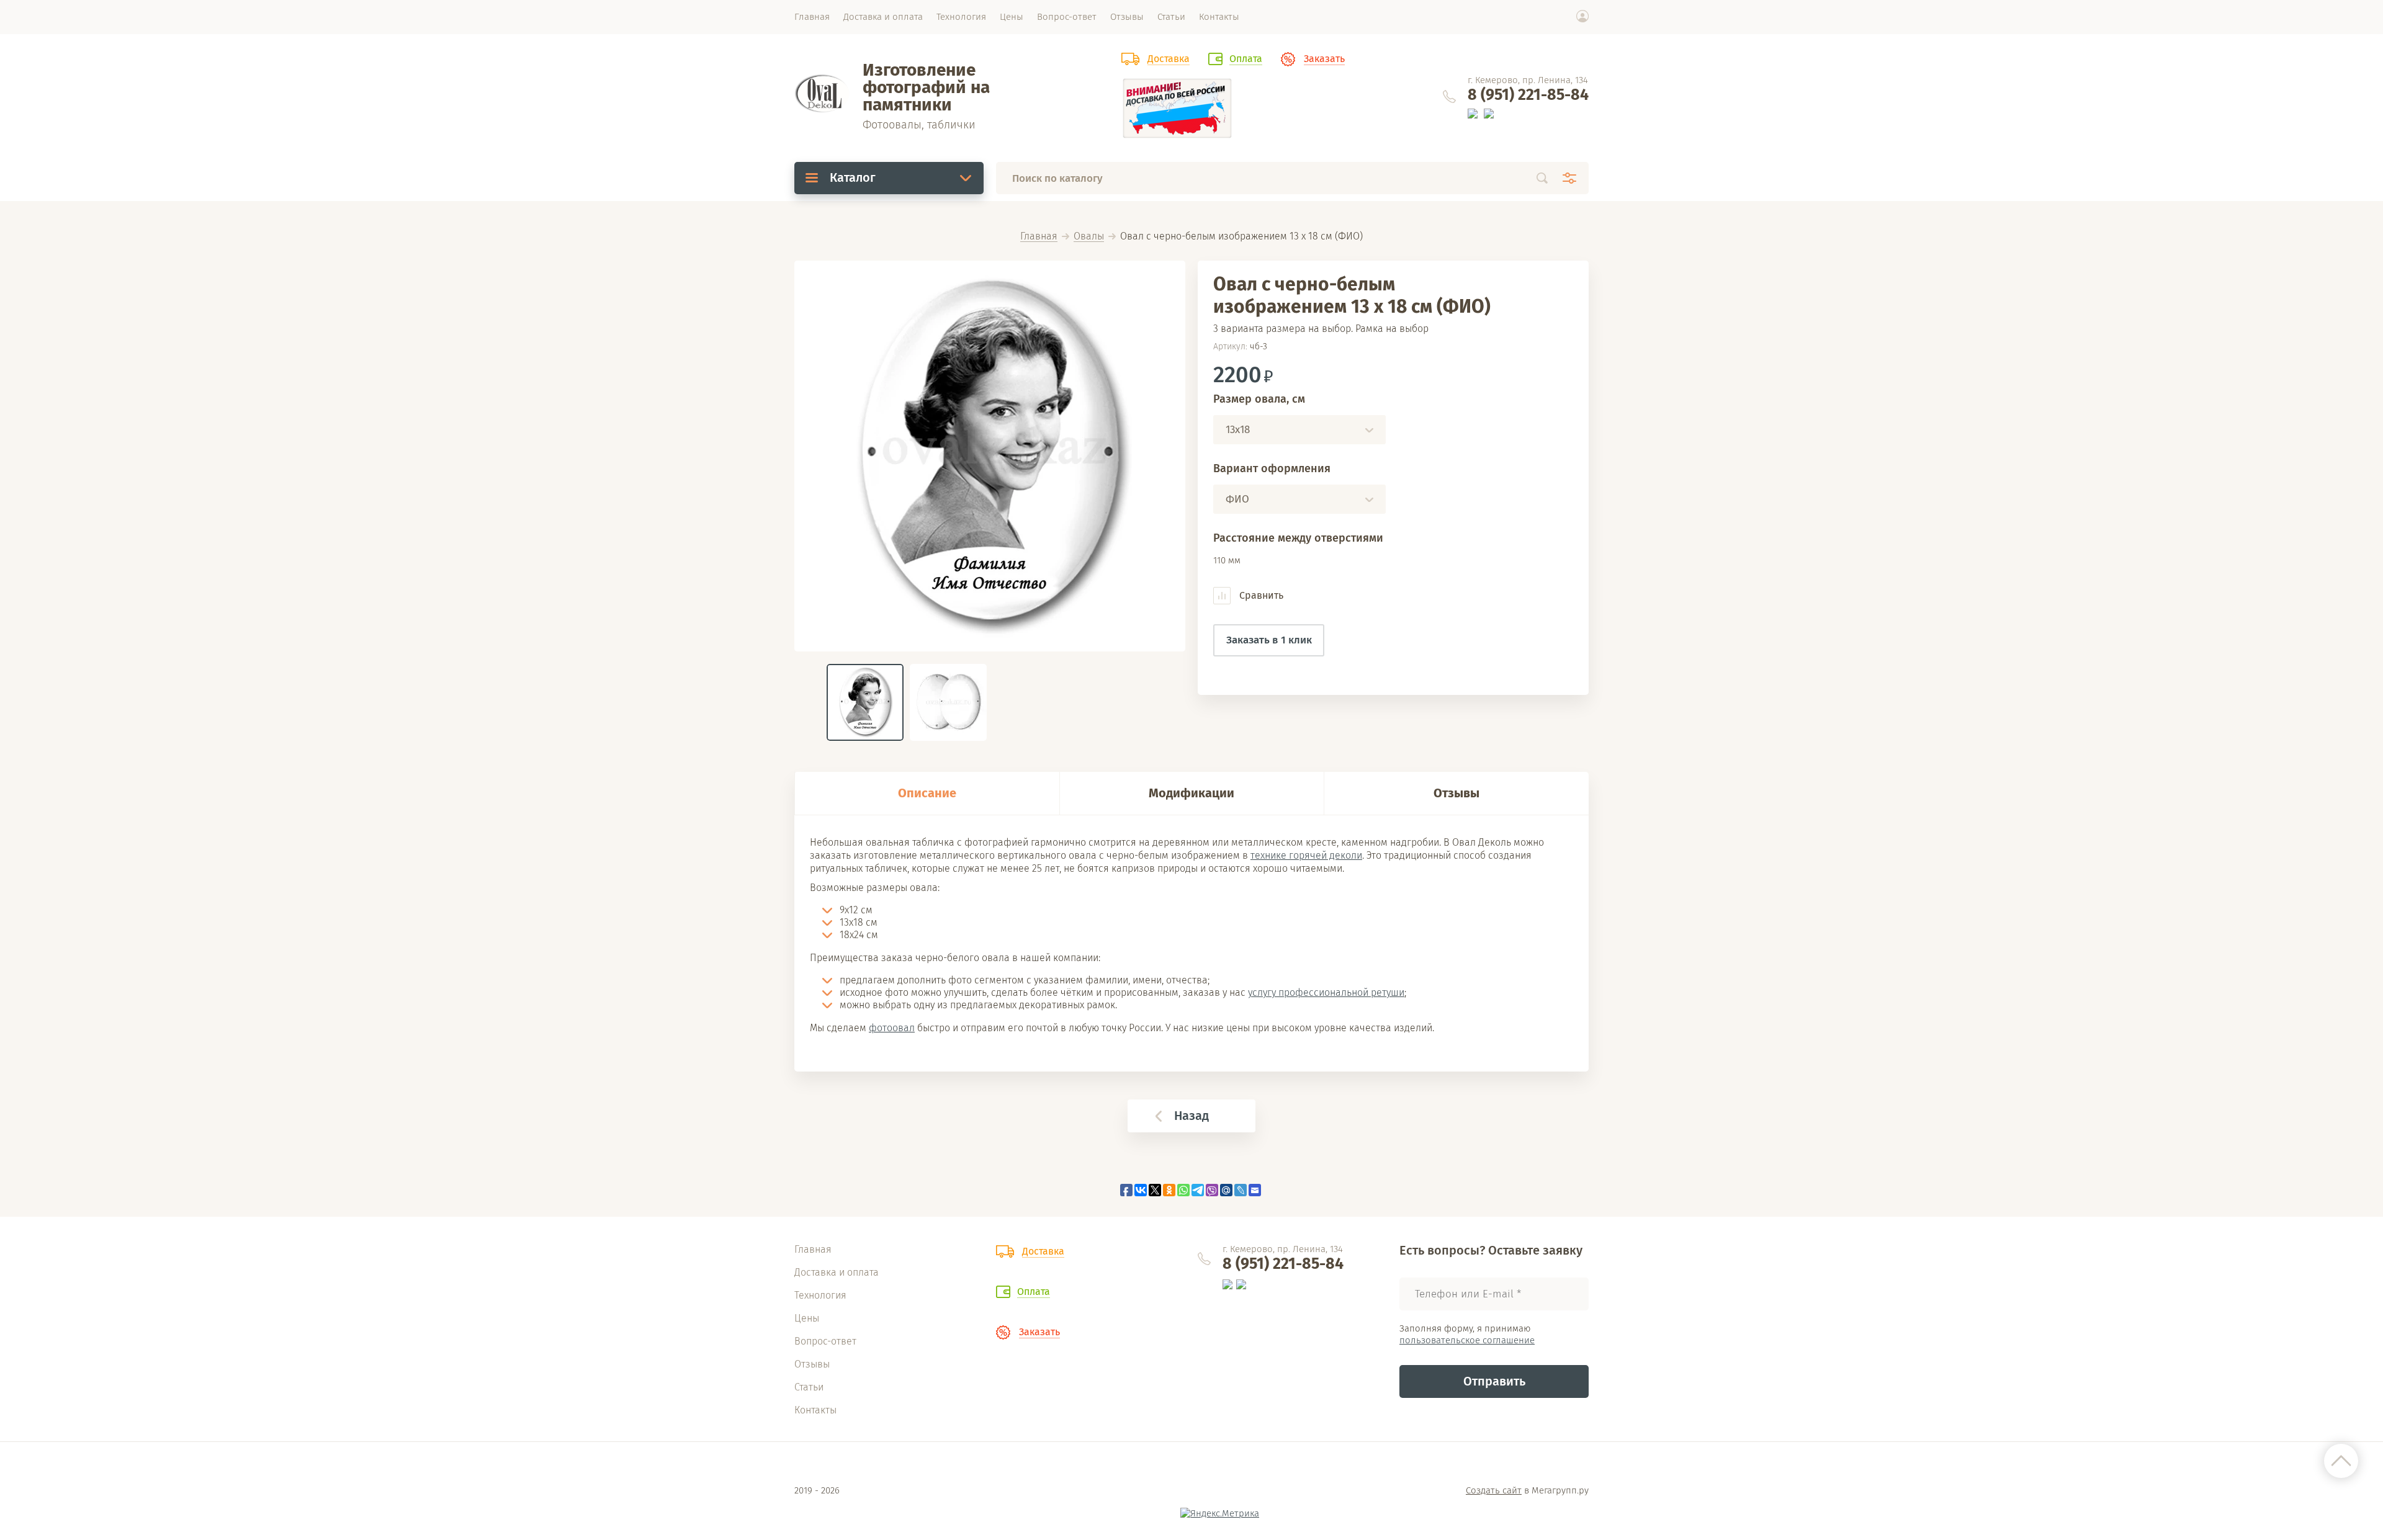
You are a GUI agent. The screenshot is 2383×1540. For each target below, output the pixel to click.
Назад (1191, 1116)
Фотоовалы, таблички (919, 125)
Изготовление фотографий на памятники (926, 87)
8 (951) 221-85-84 (1528, 95)
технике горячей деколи (1306, 855)
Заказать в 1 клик (1269, 640)
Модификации (1191, 793)
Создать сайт (1494, 1490)
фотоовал (892, 1028)
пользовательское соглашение (1467, 1340)
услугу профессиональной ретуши (1326, 992)
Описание (927, 793)
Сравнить (1260, 595)
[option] (990, 456)
